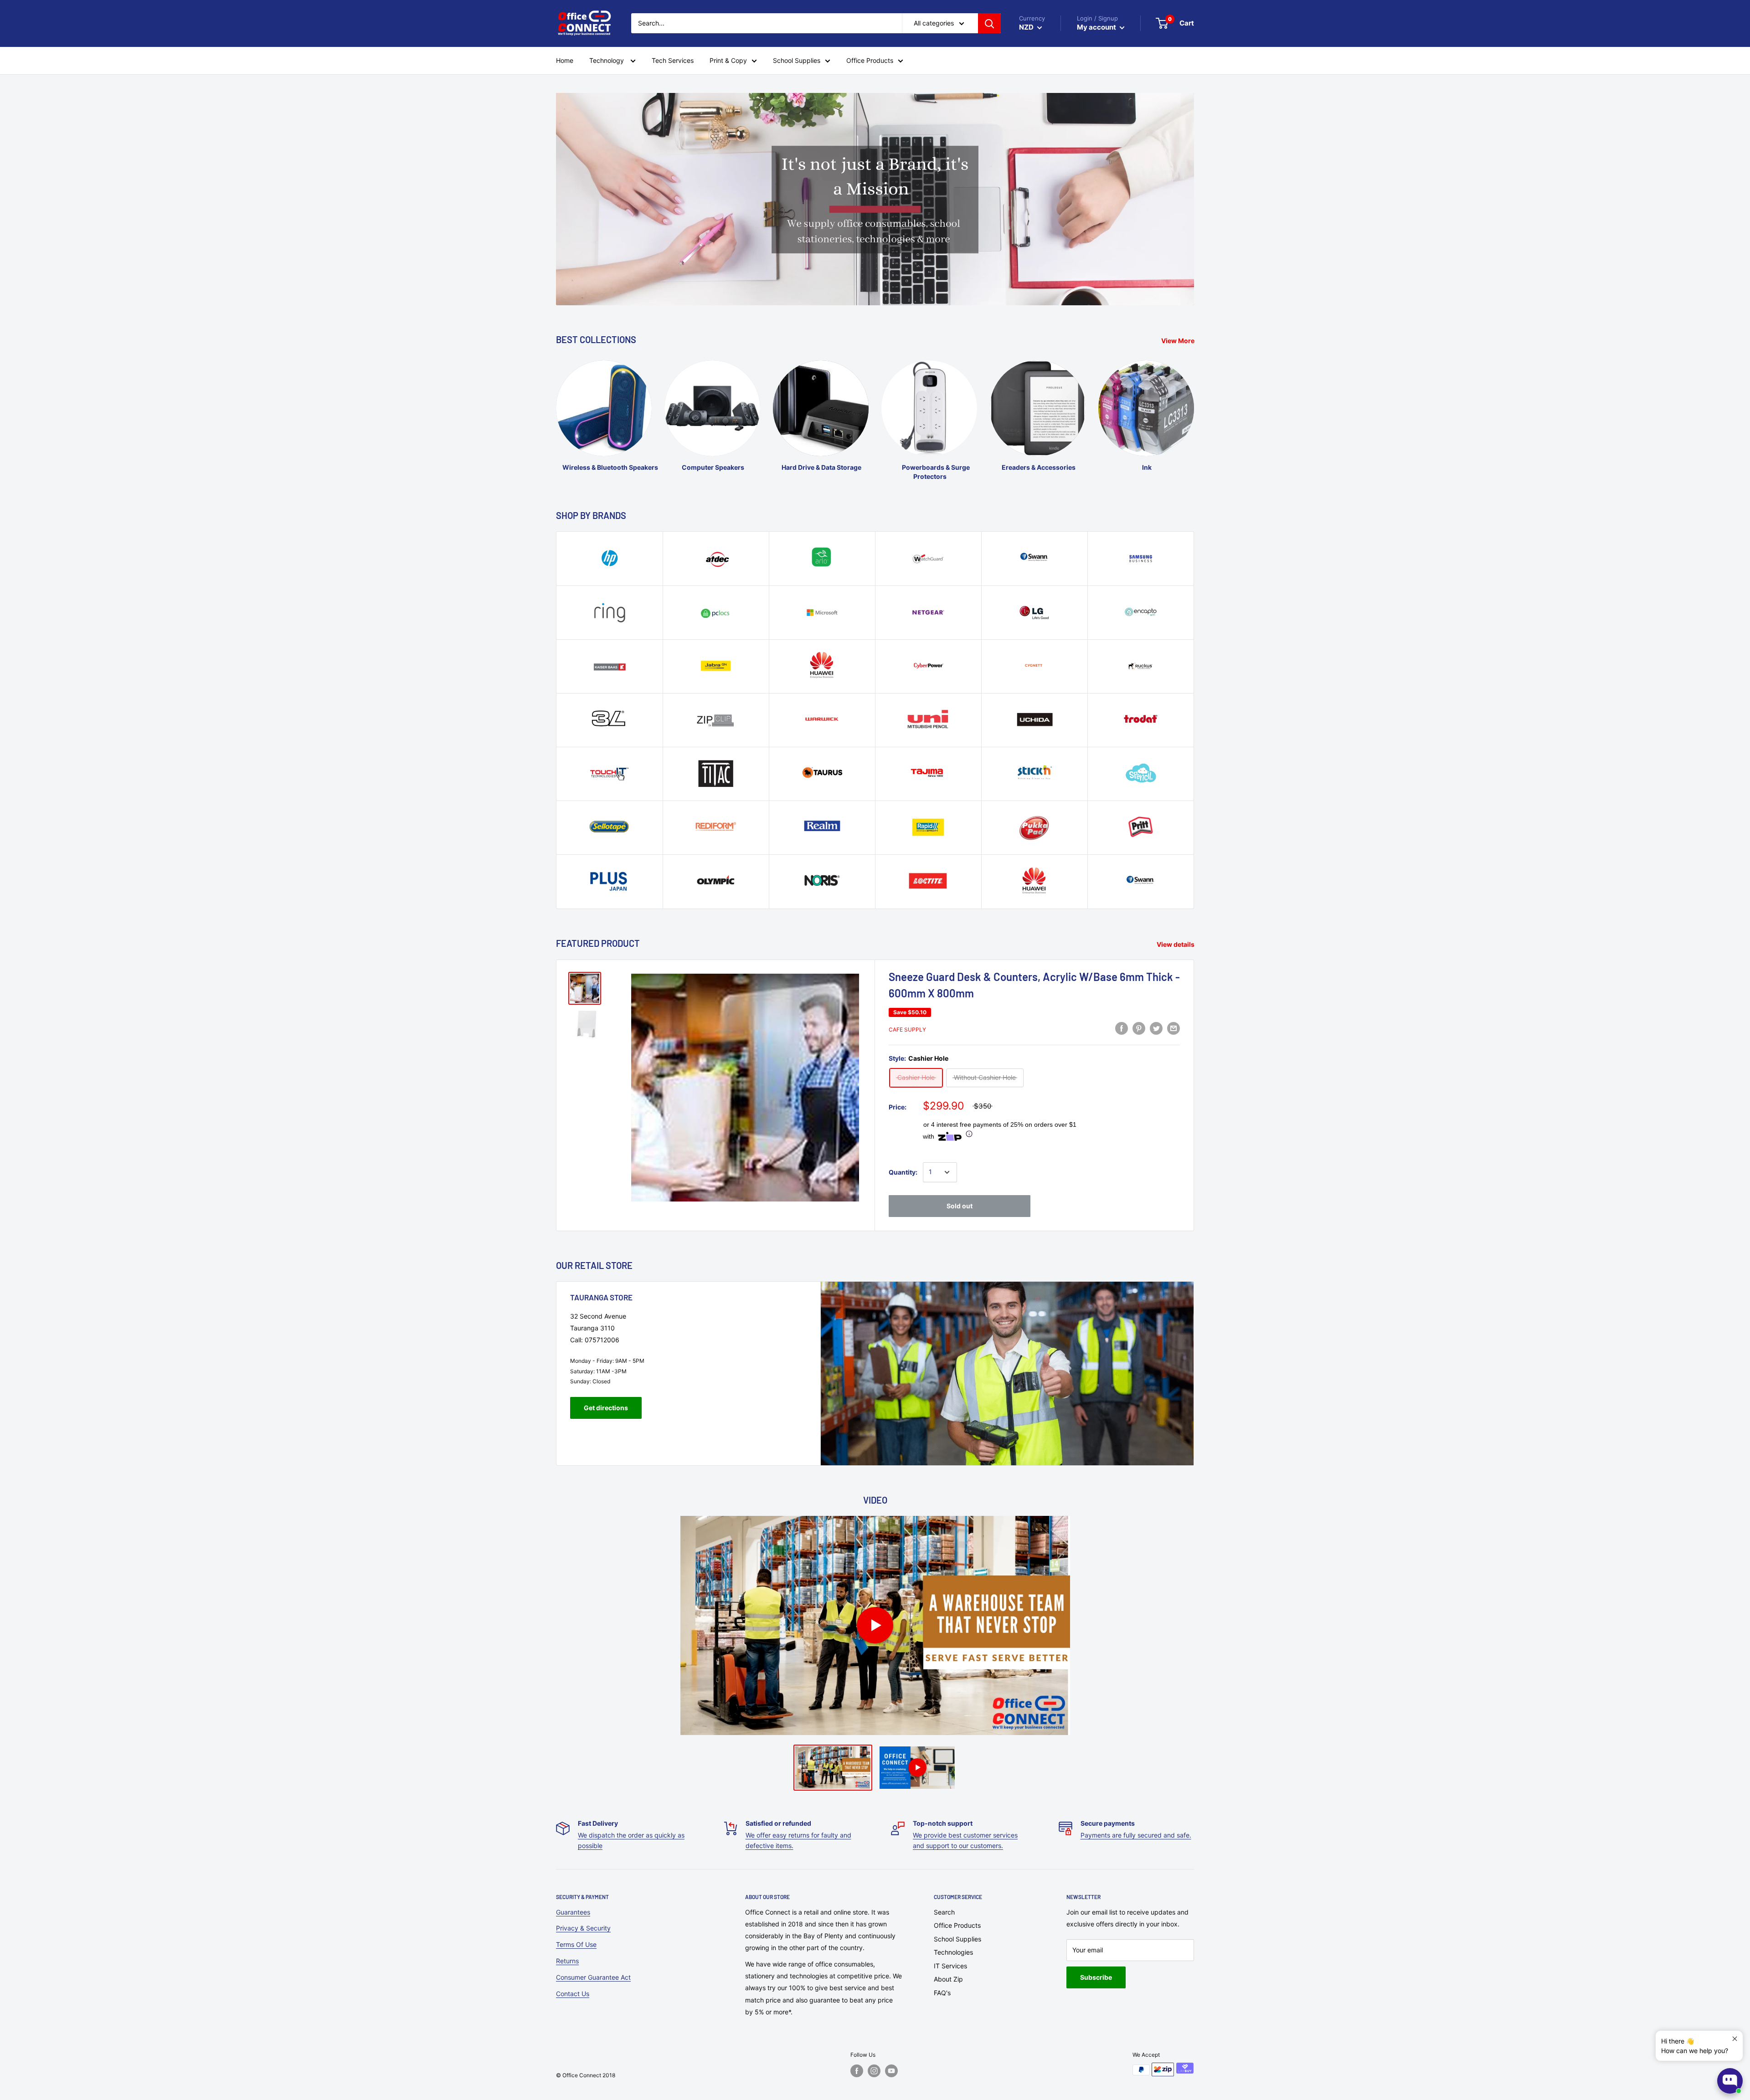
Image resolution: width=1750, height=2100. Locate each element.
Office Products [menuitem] (870, 60)
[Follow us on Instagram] (874, 2071)
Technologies (953, 1952)
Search (944, 1912)
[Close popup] (1735, 2039)
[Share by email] (1174, 1028)
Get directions (606, 1408)
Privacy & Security (583, 1928)
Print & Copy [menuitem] (728, 60)
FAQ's (942, 1993)
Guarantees (573, 1912)
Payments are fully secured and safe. (1136, 1835)
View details (1176, 944)
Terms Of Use (576, 1944)
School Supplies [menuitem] (797, 60)
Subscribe (1096, 1977)
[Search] (989, 23)
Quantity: (903, 1172)
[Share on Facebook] (1122, 1028)
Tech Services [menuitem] (673, 60)
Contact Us (573, 1994)
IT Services (950, 1966)
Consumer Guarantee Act (593, 1977)
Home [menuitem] (565, 60)
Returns (567, 1961)
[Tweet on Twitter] (1156, 1028)
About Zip (948, 1979)
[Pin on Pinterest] (1139, 1028)
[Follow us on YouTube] (891, 2071)
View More (1179, 341)
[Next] (1194, 412)
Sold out (960, 1206)
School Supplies (957, 1939)
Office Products (957, 1925)
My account (1097, 27)
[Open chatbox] (1730, 2081)
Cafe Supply (907, 1029)
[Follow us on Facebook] (857, 2071)
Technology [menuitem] (607, 60)
